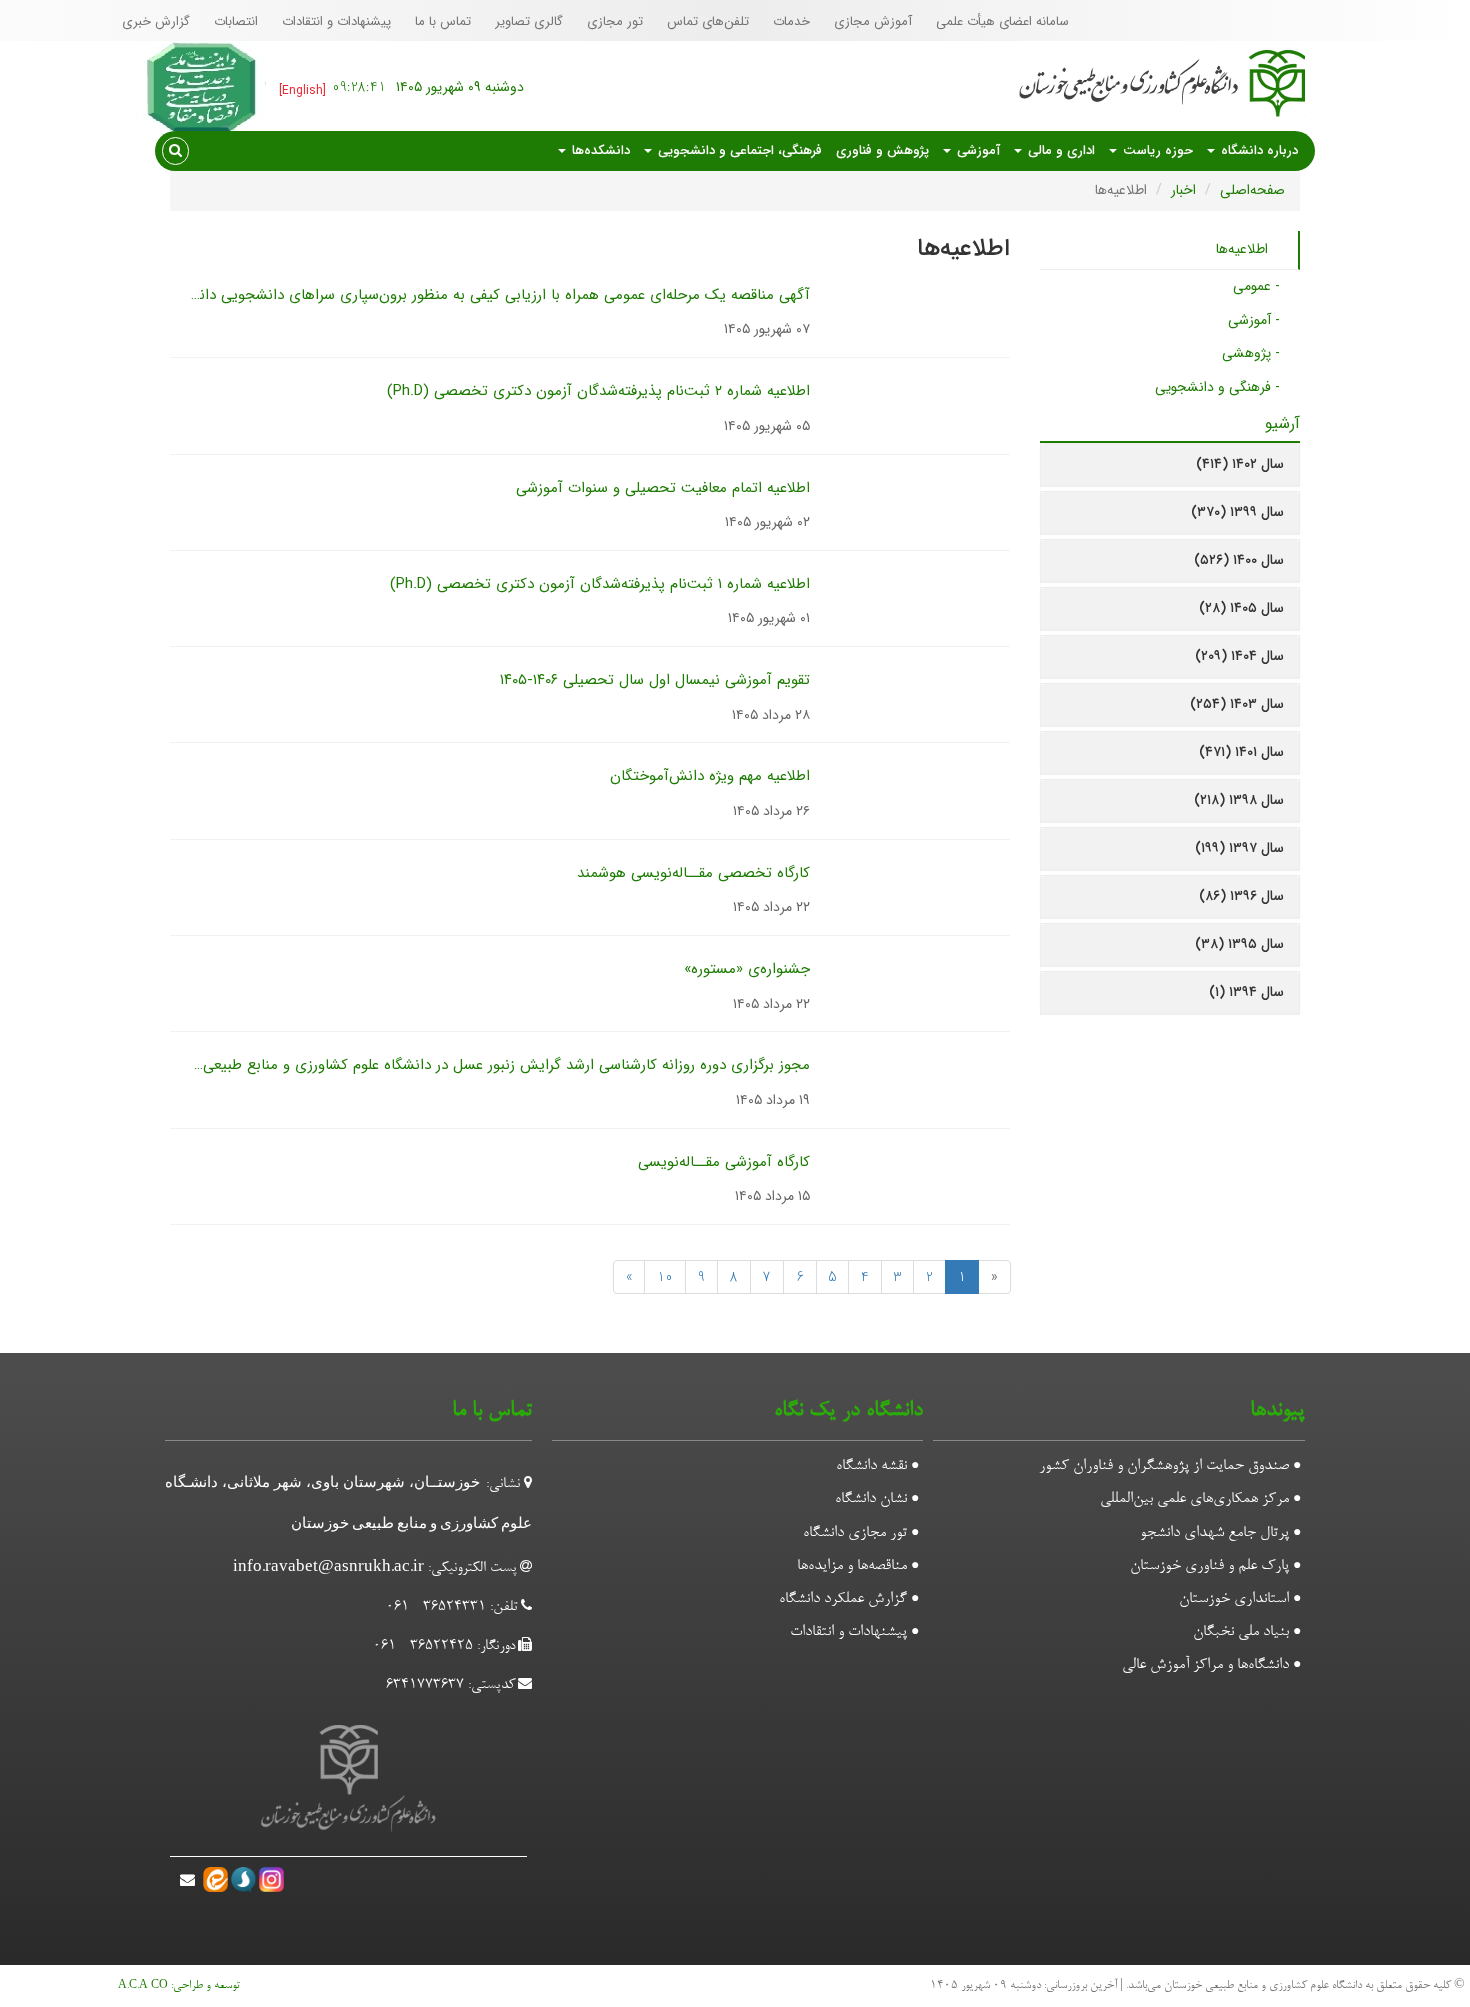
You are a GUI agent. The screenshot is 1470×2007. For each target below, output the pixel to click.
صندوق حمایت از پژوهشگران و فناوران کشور (1164, 1466)
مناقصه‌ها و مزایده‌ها (852, 1566)
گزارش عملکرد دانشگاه (843, 1599)
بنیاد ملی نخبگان (1241, 1632)
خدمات (791, 21)
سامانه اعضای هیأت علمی (1002, 21)
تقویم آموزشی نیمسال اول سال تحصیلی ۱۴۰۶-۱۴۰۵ (655, 680)
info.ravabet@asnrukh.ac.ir (328, 1568)
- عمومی (1256, 286)
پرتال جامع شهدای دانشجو (1214, 1533)
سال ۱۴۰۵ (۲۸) (1241, 608)
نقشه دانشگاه (871, 1466)
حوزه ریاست (1156, 150)
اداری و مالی (1059, 150)
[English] (302, 90)
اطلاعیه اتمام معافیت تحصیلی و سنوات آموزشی (663, 488)
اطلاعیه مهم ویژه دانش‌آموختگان (710, 776)
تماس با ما (443, 21)
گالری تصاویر (529, 21)
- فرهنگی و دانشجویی (1217, 387)
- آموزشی (1254, 320)
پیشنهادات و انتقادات (336, 21)
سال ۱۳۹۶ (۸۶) (1241, 896)
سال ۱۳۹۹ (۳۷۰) (1237, 512)
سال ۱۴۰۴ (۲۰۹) (1239, 656)
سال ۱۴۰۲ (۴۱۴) (1240, 464)
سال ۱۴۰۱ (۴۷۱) (1241, 752)
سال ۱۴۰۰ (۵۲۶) (1239, 560)
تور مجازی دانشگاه (855, 1533)
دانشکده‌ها (599, 150)
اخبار (1183, 190)
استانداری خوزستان (1234, 1599)
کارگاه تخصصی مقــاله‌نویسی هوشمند (693, 873)
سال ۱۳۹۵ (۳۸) (1239, 944)
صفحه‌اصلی (1252, 190)
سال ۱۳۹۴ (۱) (1246, 992)
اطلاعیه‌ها (1242, 249)
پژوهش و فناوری (882, 150)
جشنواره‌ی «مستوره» (747, 969)
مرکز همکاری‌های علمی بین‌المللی (1194, 1499)
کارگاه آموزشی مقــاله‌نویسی (724, 1162)
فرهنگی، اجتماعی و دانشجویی (738, 150)
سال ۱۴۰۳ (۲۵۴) (1237, 704)
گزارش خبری (156, 21)
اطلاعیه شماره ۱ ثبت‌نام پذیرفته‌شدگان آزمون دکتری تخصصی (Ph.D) (600, 584)
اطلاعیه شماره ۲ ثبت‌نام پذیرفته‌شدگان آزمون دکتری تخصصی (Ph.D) (598, 391)
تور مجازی (615, 21)
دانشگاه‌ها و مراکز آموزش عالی (1205, 1665)
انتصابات (236, 21)
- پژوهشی (1251, 353)
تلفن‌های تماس (708, 21)
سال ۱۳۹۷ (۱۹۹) (1239, 848)
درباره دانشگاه (1257, 150)
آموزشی (976, 150)
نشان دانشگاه (871, 1499)
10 (665, 1277)
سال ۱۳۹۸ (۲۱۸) (1239, 800)
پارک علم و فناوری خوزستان (1209, 1566)
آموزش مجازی (873, 21)
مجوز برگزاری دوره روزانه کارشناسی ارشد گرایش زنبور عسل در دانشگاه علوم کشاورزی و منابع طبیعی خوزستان (477, 1065)
